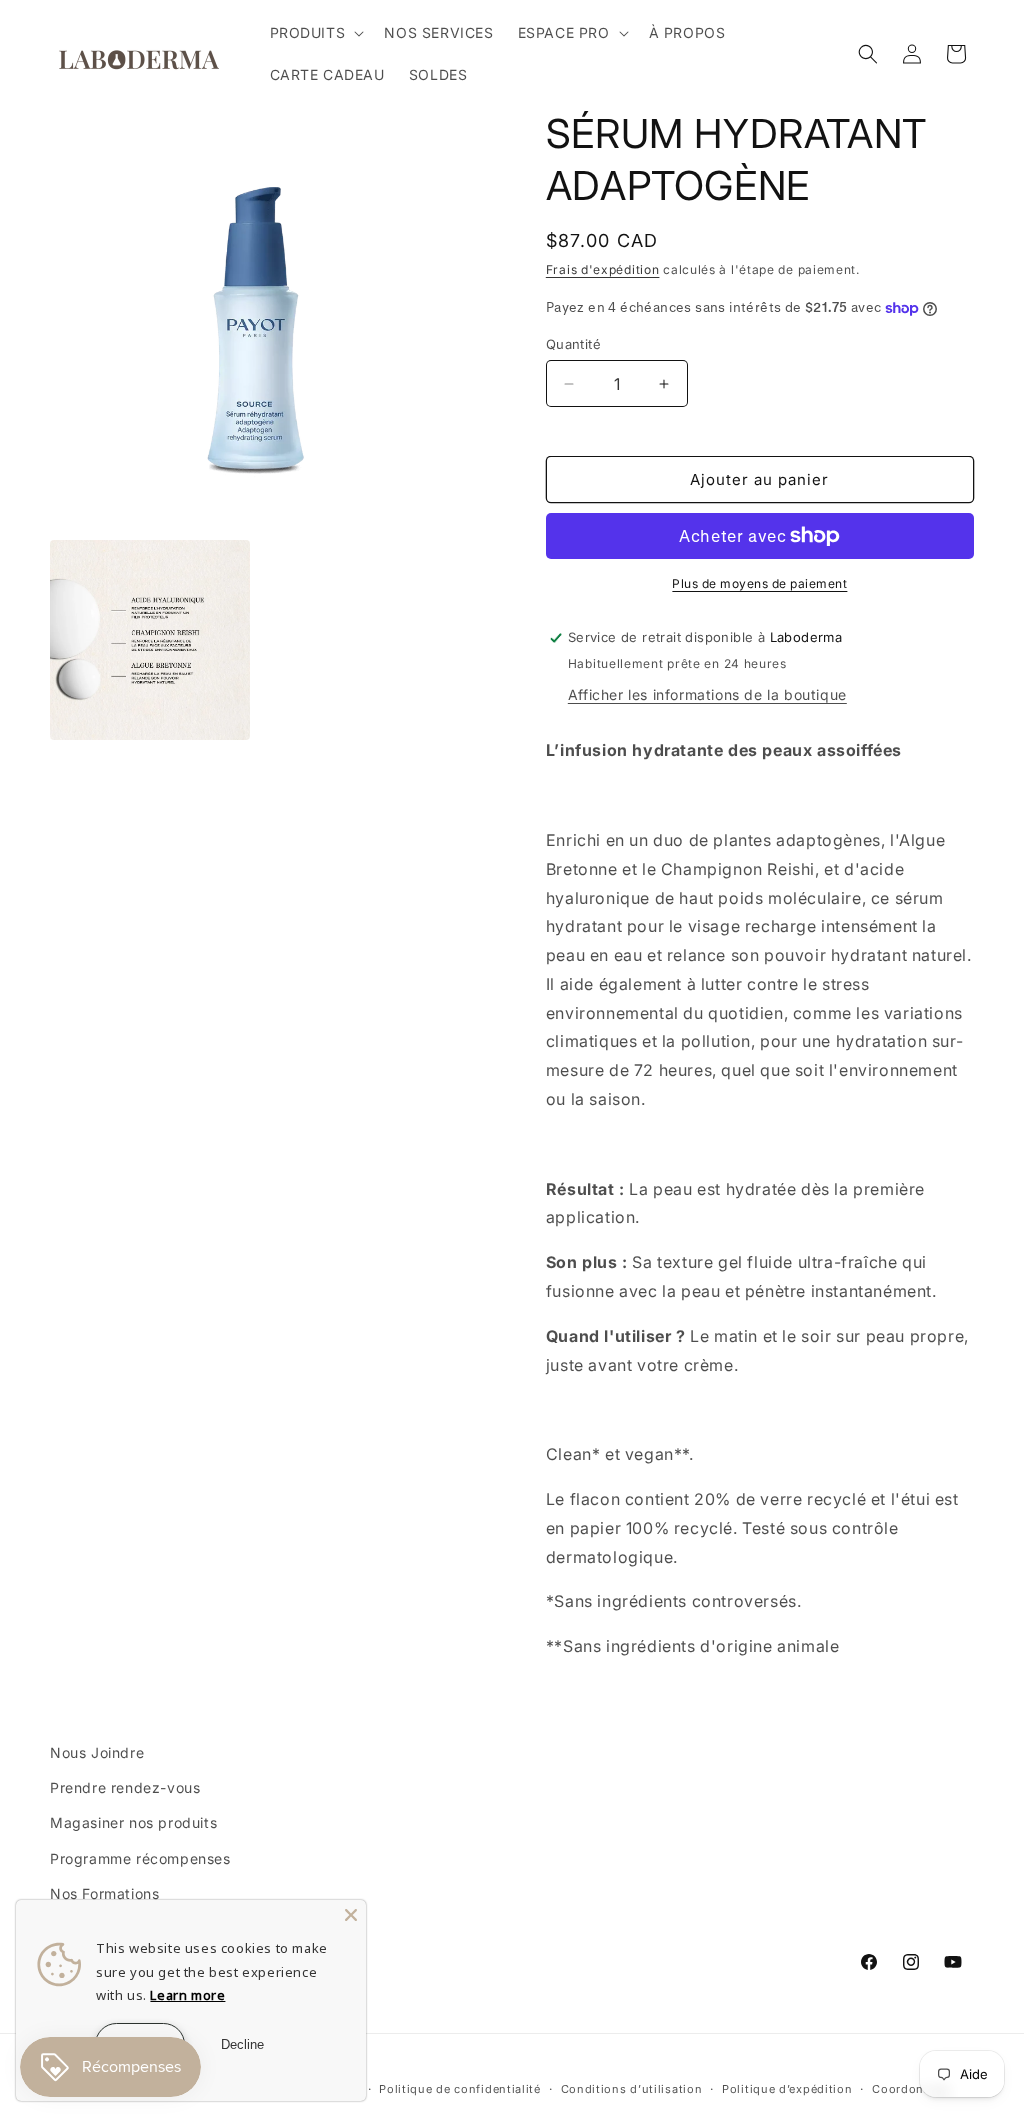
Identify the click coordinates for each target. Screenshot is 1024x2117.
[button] (315, 33)
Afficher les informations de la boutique (707, 694)
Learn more (187, 1995)
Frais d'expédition (603, 269)
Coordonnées (912, 2089)
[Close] (351, 1915)
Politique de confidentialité (460, 2089)
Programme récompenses (140, 1858)
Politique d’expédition (787, 2089)
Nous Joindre (97, 1752)
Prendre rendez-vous (125, 1787)
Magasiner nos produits (133, 1822)
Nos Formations (104, 1893)
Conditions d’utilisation (632, 2089)
